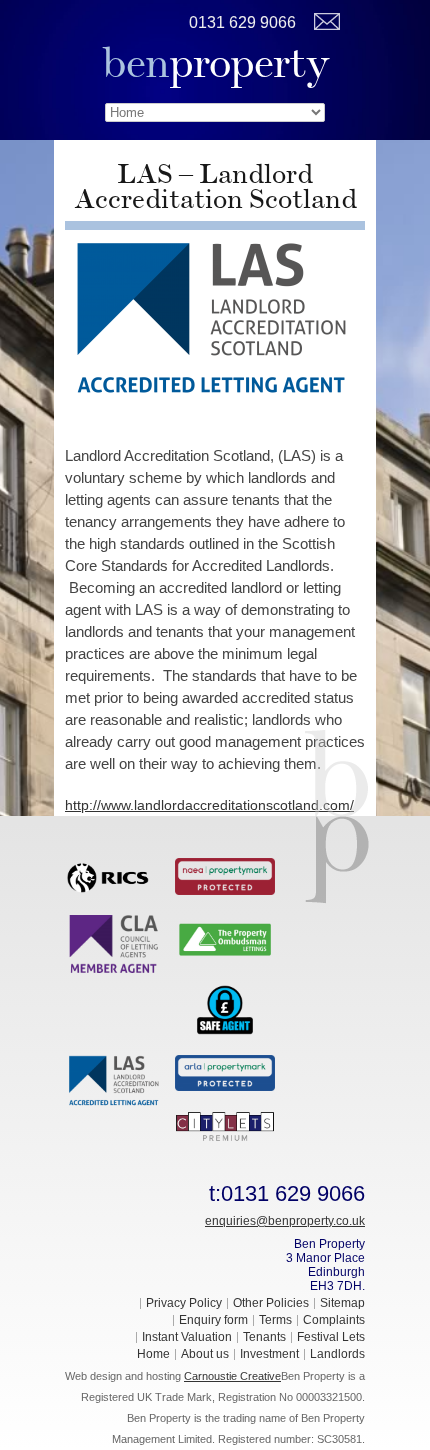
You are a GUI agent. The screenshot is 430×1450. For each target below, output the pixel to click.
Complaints (334, 1320)
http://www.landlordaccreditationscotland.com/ (209, 805)
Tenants (264, 1337)
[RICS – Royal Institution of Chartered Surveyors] (115, 874)
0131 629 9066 (242, 22)
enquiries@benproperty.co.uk (285, 1221)
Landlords (337, 1354)
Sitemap (342, 1303)
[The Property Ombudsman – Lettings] (225, 938)
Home (153, 1354)
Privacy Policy (184, 1303)
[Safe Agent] (225, 1008)
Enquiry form (213, 1320)
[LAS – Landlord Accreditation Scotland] (115, 1080)
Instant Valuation (187, 1337)
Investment (269, 1354)
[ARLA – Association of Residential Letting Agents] (225, 1072)
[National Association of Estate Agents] (225, 875)
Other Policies (271, 1303)
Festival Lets (331, 1337)
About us (205, 1354)
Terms (275, 1320)
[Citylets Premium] (225, 1125)
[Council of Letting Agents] (115, 943)
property (215, 62)
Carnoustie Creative (232, 1376)
